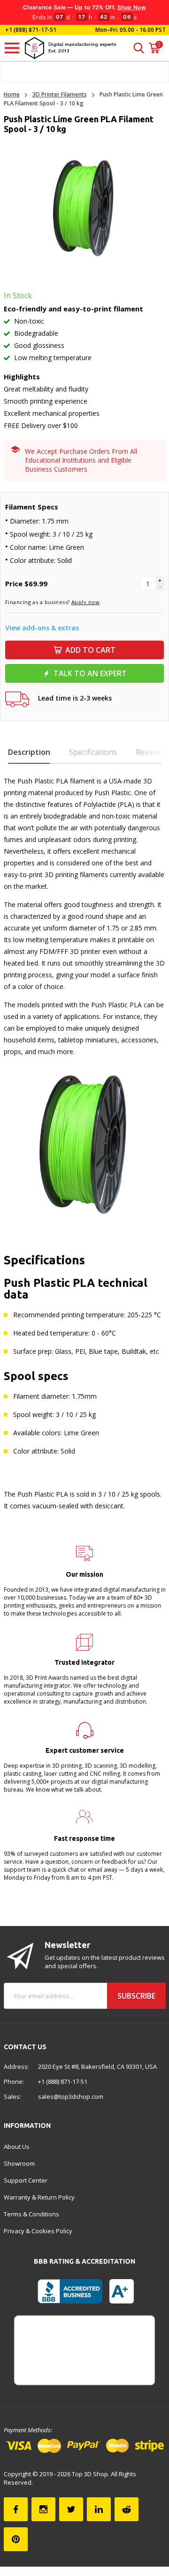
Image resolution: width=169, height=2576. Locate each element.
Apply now (85, 602)
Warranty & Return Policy (39, 2197)
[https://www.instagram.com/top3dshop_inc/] (43, 2509)
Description (29, 752)
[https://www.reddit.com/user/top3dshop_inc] (127, 2509)
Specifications (93, 752)
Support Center (26, 2180)
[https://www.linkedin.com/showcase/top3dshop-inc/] (99, 2509)
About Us (17, 2147)
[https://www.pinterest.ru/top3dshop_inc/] (16, 2539)
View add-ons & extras (42, 628)
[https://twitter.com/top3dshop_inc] (71, 2509)
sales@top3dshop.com (71, 2096)
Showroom (19, 2163)
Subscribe (136, 1996)
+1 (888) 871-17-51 (30, 30)
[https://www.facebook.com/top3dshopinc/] (16, 2509)
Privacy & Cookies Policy (38, 2231)
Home (12, 94)
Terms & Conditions (31, 2214)
